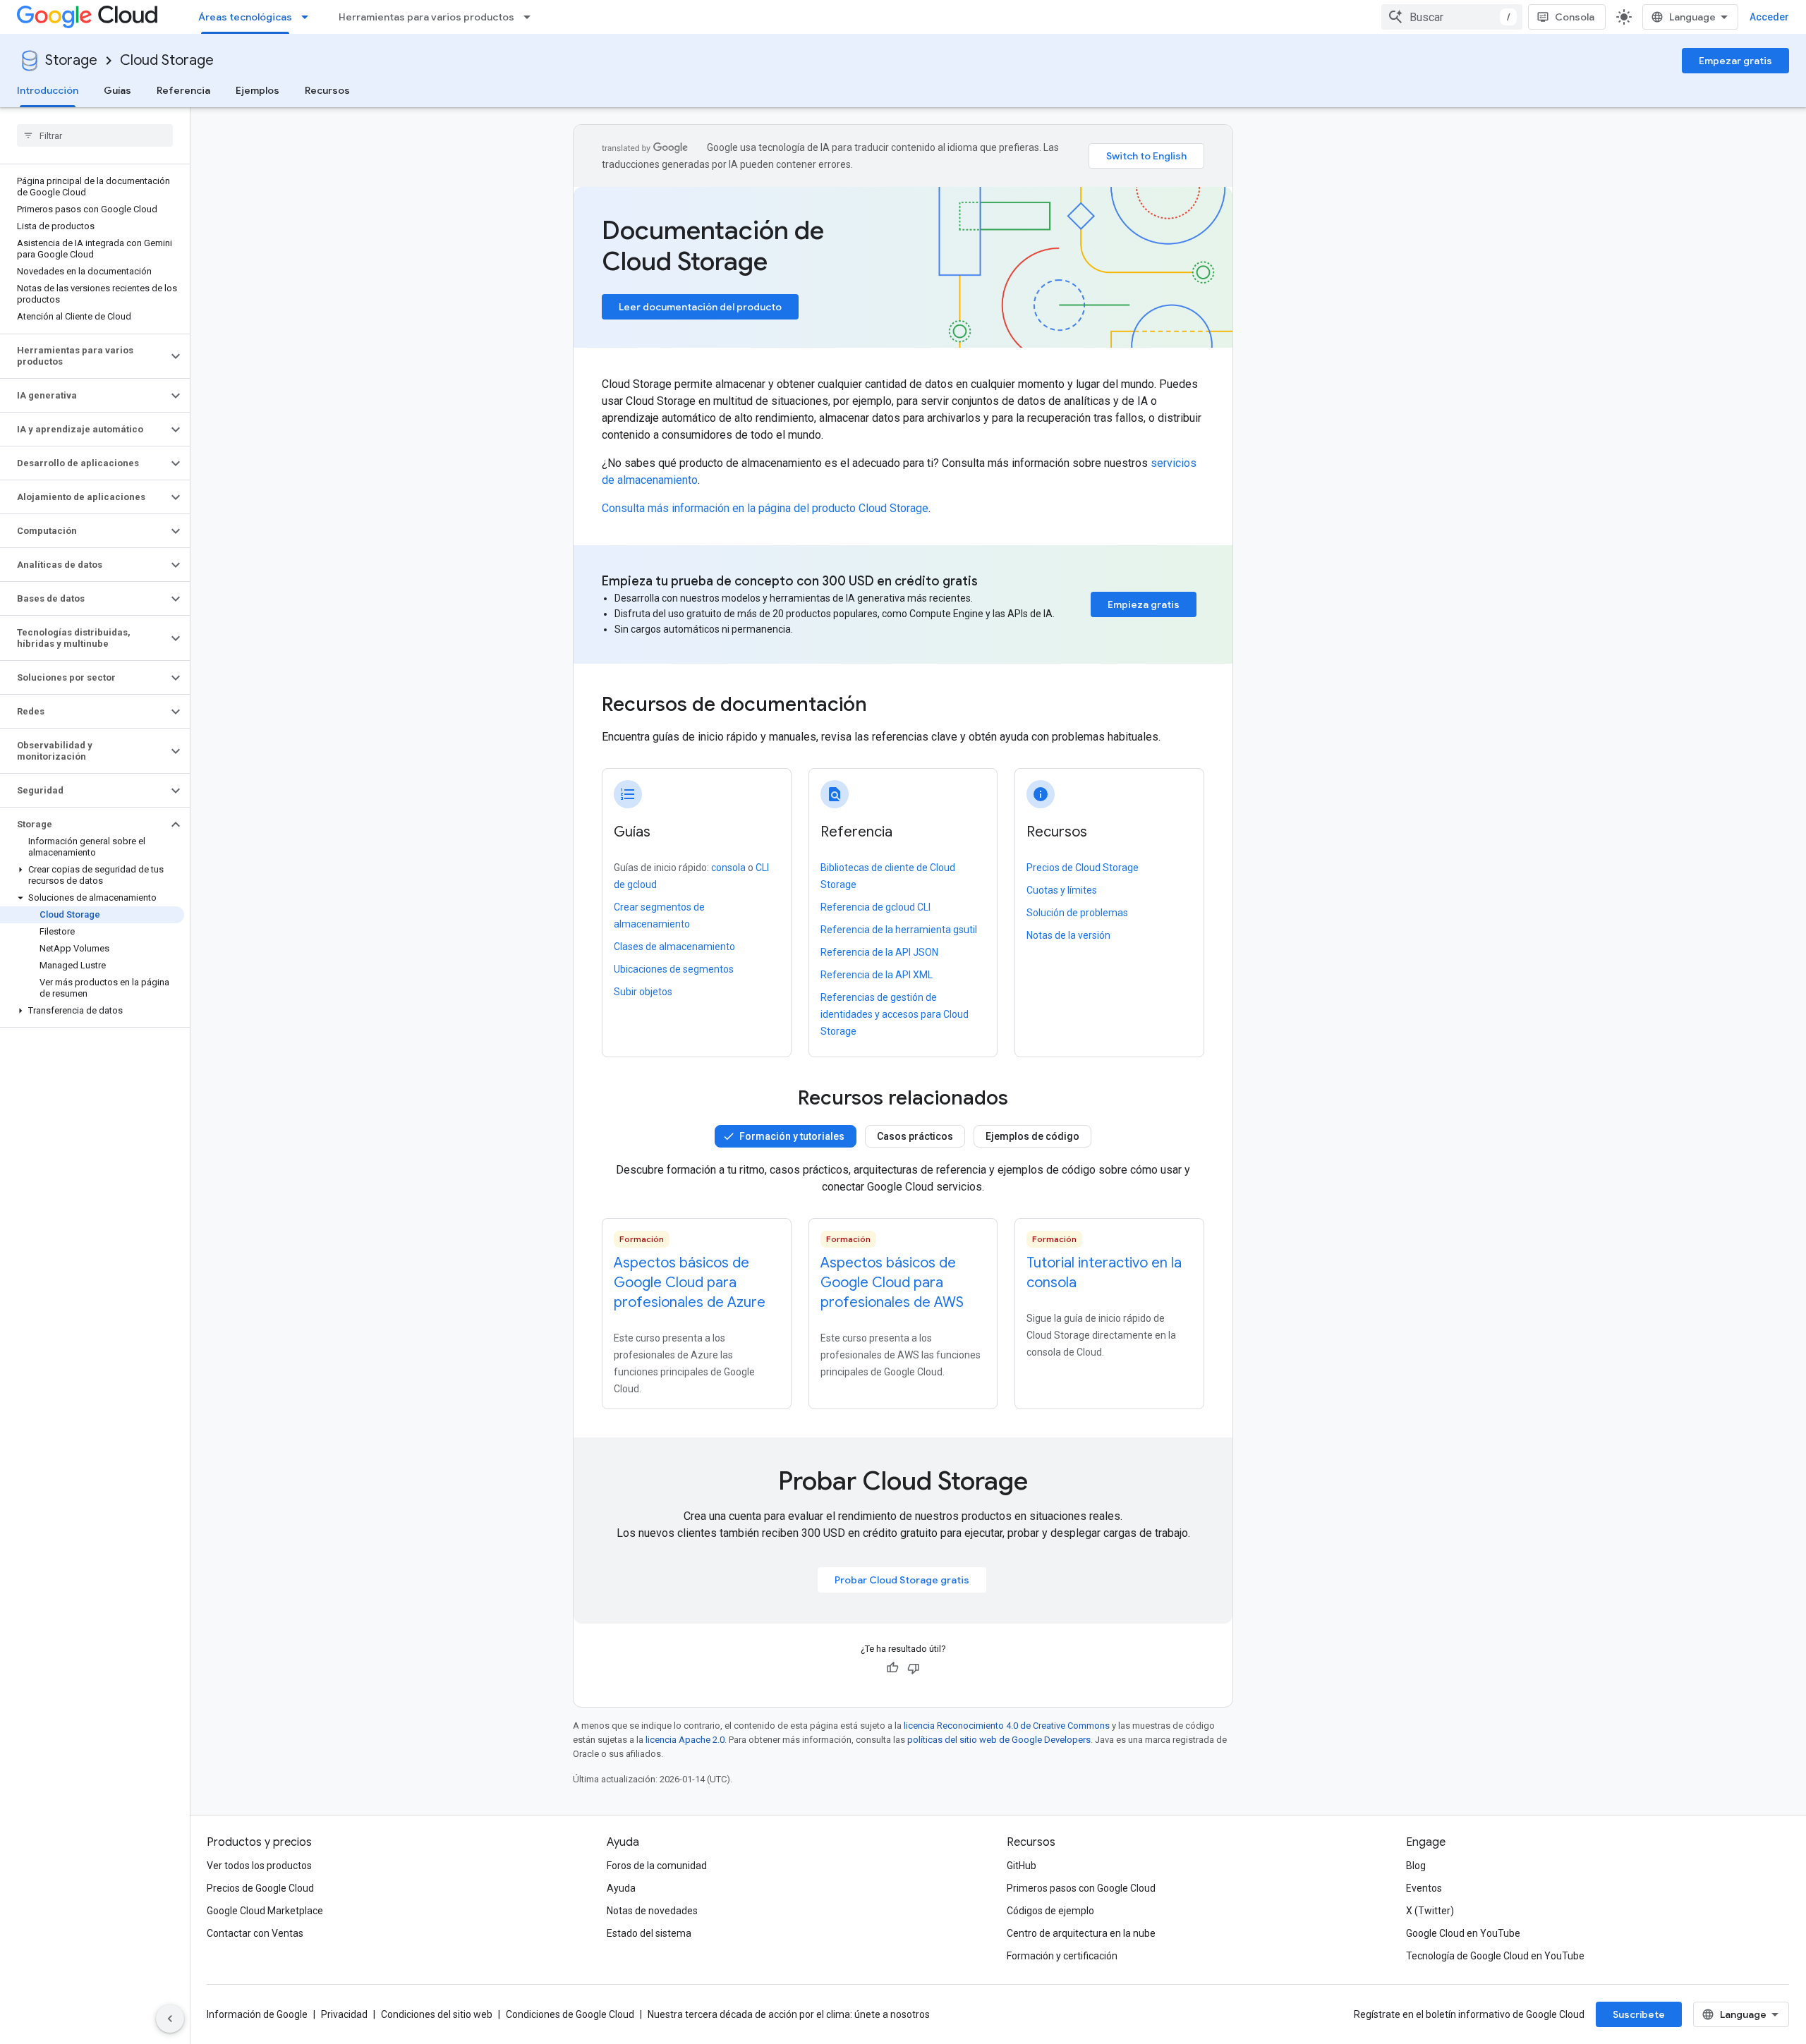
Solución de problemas (1077, 913)
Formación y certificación (1062, 1956)
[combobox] (1452, 17)
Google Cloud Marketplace (265, 1911)
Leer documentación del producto (700, 307)
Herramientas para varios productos (426, 17)
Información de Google (257, 2014)
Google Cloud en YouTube (1463, 1933)
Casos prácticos (915, 1136)
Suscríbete (1639, 2014)
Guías (117, 90)
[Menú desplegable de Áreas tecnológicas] (309, 17)
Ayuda (621, 1888)
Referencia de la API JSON (879, 952)
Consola (1575, 17)
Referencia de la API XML (877, 975)
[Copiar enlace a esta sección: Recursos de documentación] (886, 706)
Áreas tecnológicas (245, 17)
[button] (84, 356)
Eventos (1424, 1888)
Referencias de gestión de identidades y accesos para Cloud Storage (895, 1014)
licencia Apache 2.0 (685, 1740)
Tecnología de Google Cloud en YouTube (1495, 1956)
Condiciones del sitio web (437, 2014)
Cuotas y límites (1062, 890)
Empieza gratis (1144, 604)
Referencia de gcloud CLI (875, 907)
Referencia (183, 90)
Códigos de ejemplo (1050, 1911)
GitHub (1022, 1866)
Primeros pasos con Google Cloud (1081, 1888)
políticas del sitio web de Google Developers (999, 1740)
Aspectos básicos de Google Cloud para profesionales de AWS (892, 1283)
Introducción (48, 90)
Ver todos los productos (259, 1866)
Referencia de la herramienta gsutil (899, 930)
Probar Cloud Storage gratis (902, 1580)
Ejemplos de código (1032, 1136)
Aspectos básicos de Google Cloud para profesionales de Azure (690, 1283)
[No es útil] (914, 1668)
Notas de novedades (652, 1911)
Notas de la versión (1068, 935)
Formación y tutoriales (792, 1136)
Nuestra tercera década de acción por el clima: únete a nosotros (789, 2014)
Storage (71, 60)
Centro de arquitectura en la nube (1081, 1933)
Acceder (1769, 17)
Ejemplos (257, 90)
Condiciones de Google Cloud (570, 2014)
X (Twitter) (1430, 1911)
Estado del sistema (649, 1933)
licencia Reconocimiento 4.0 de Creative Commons (1007, 1726)
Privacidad (344, 2014)
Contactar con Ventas (255, 1933)
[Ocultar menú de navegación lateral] (170, 2019)
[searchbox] (95, 135)
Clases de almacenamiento (674, 947)
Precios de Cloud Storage (1083, 868)
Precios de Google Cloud (260, 1888)
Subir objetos (643, 992)
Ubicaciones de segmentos (674, 969)
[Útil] (892, 1668)
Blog (1416, 1866)
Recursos (327, 90)
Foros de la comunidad (657, 1866)
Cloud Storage (167, 60)
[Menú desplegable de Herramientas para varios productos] (531, 17)
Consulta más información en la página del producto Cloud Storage (765, 508)
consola (728, 868)
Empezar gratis (1735, 61)
